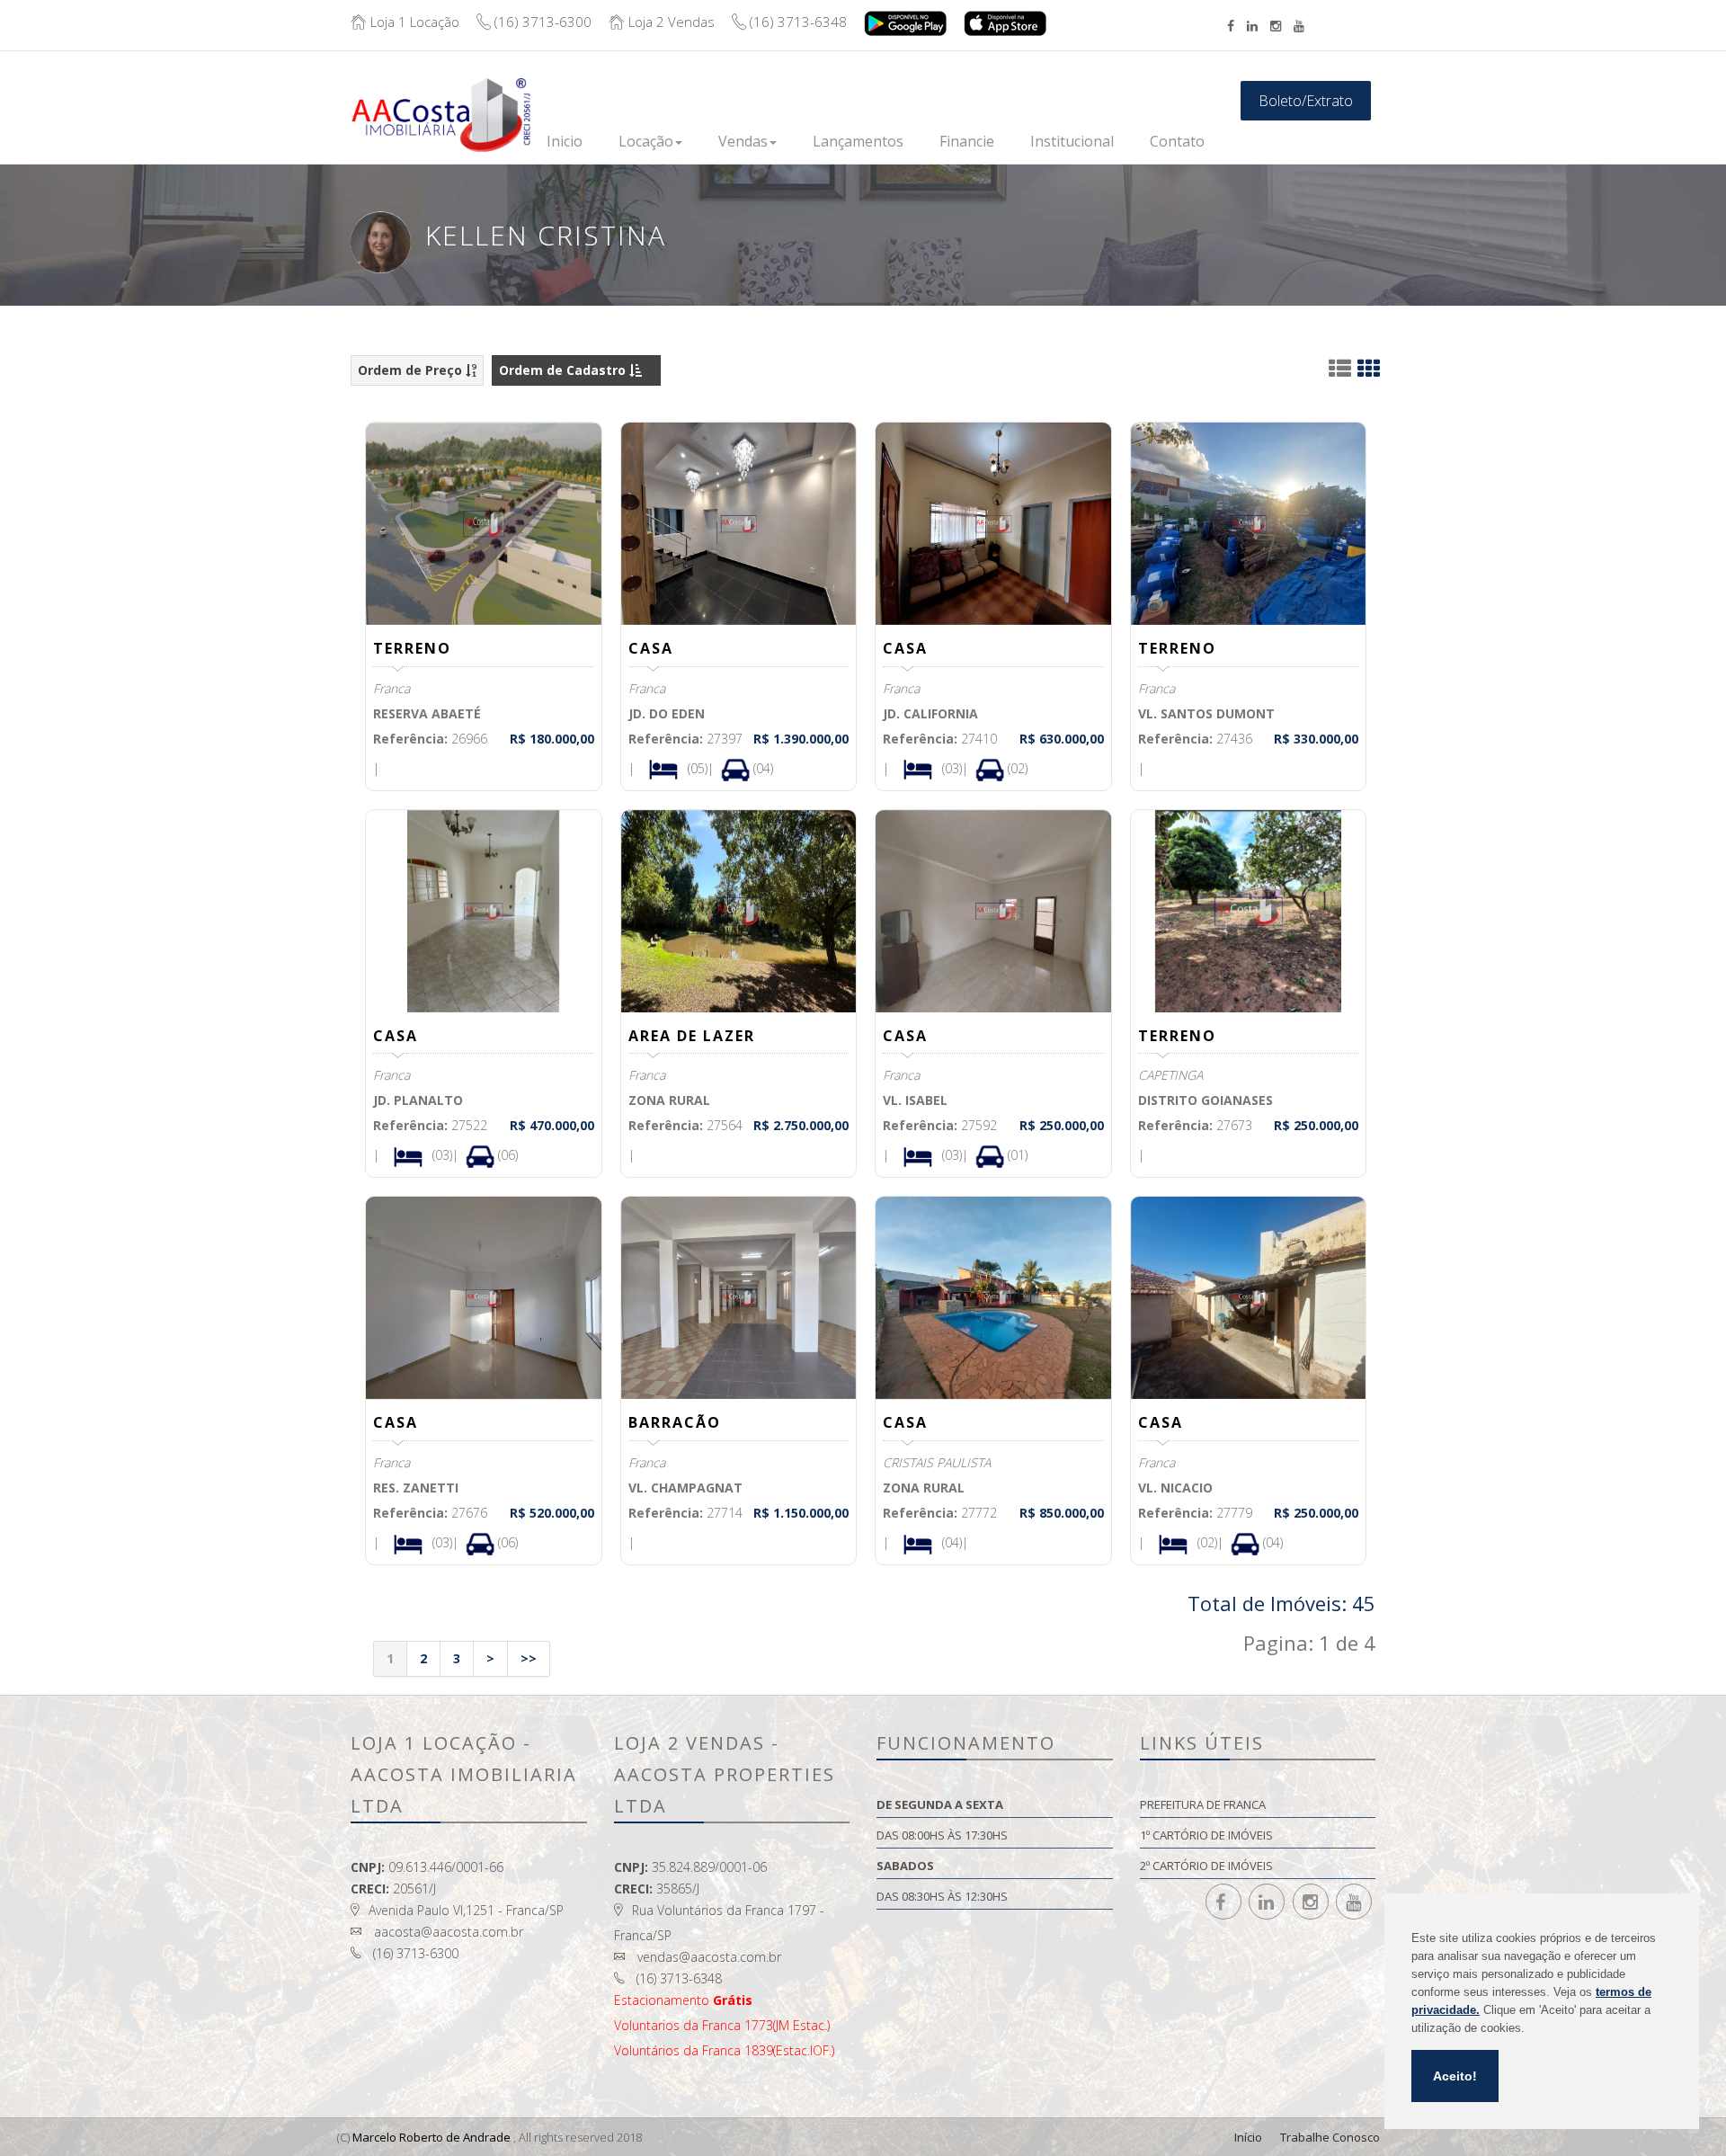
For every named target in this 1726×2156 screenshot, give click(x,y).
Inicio (565, 141)
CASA (651, 648)
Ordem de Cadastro (564, 370)
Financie (967, 141)
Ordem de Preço (412, 370)
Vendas (743, 141)
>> (529, 1658)
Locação (646, 141)
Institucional (1072, 141)
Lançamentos (858, 141)
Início (1248, 2137)
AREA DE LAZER (692, 1036)
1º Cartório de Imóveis (1206, 1835)
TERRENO (412, 648)
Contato (1177, 141)
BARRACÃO (675, 1422)
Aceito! (1455, 2076)
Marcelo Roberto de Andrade (431, 2137)
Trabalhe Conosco (1330, 2137)
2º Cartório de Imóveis (1206, 1866)
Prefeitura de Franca (1203, 1804)
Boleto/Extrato (1306, 101)
